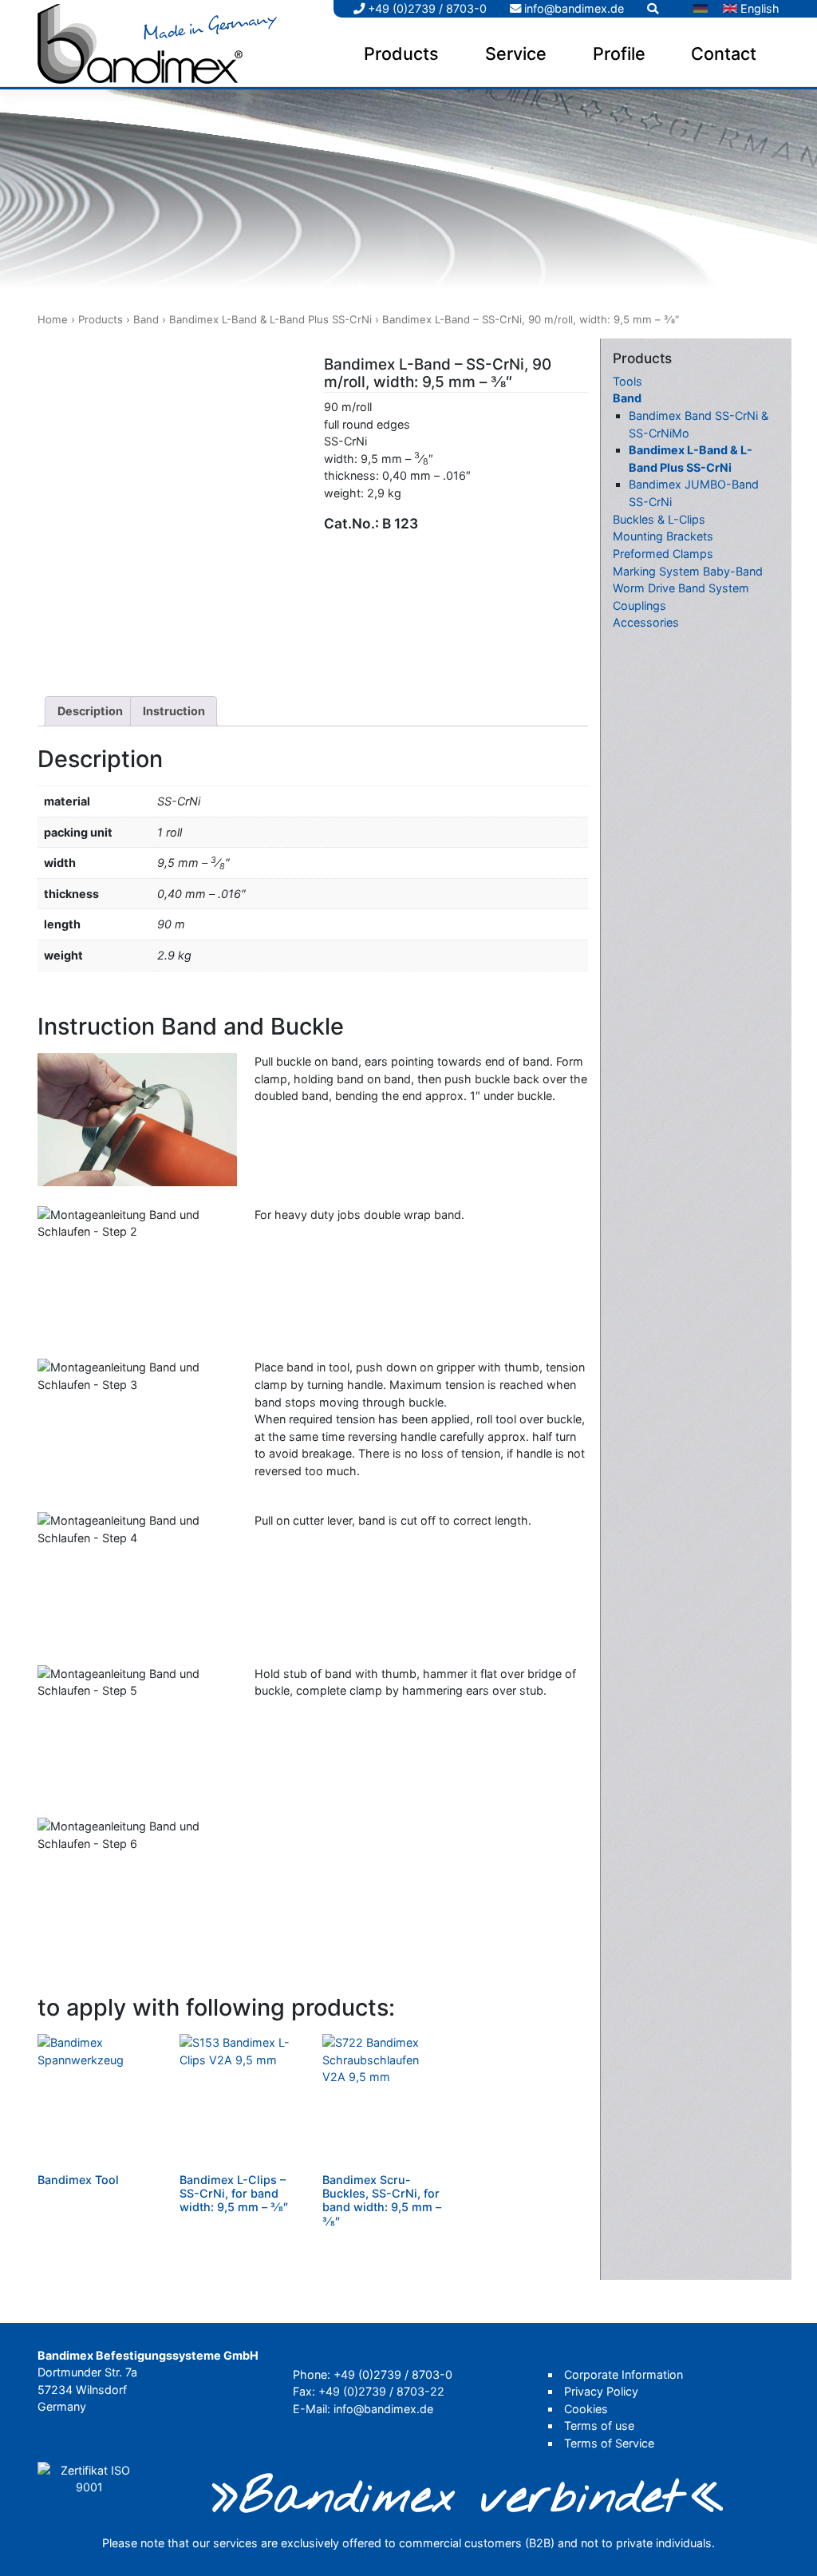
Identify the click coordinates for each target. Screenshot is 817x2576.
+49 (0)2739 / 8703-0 (426, 8)
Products (401, 53)
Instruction (174, 711)
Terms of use (599, 2426)
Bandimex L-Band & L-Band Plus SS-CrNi (270, 319)
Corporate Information (624, 2374)
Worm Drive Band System (681, 588)
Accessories (646, 622)
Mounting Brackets (663, 536)
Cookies (586, 2409)
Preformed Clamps (663, 554)
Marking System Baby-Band (688, 571)
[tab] (90, 711)
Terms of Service (609, 2443)
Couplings (639, 605)
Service (516, 53)
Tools (628, 381)
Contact (724, 53)
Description (90, 711)
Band (146, 319)
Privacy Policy (601, 2391)
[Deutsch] (701, 9)
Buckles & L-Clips (659, 519)
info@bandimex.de (572, 8)
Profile (619, 53)
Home (53, 319)
